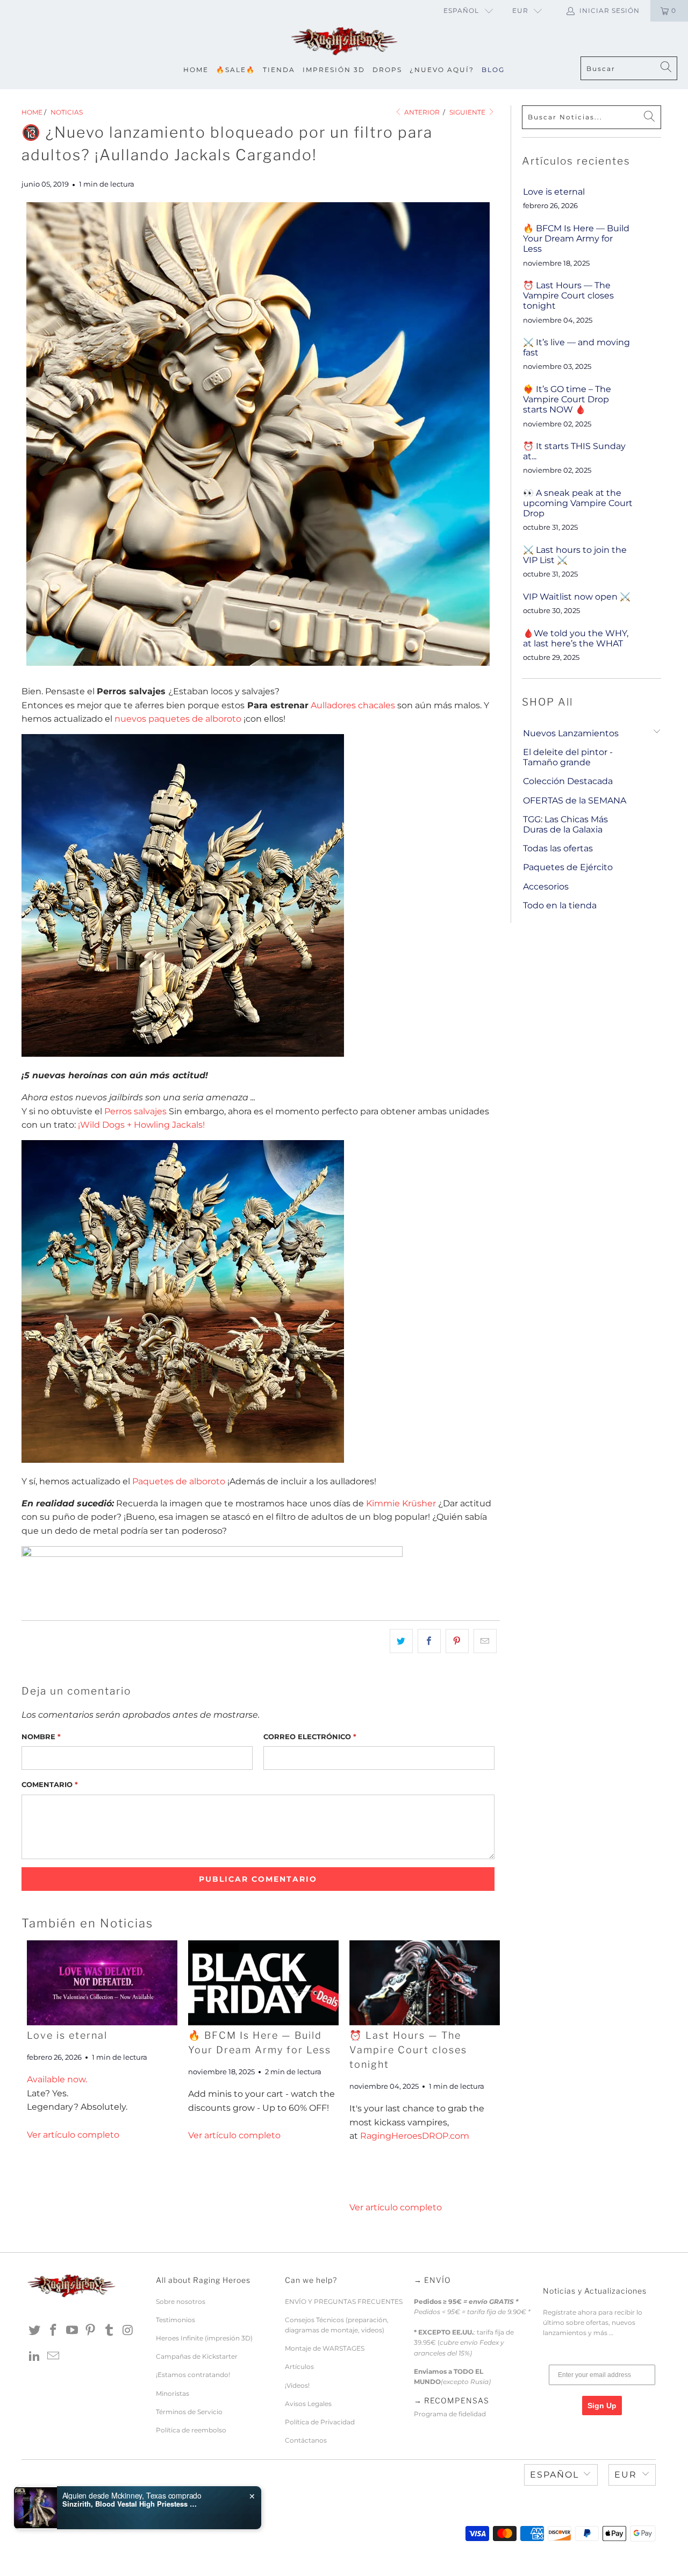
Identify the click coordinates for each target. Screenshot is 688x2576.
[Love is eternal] (102, 1983)
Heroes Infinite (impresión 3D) (204, 2338)
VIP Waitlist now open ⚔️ (577, 597)
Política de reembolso (191, 2430)
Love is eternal (67, 2035)
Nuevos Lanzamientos (571, 733)
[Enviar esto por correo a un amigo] (485, 1641)
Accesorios (546, 887)
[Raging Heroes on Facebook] (54, 2331)
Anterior (421, 112)
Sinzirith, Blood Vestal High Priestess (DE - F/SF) (130, 2504)
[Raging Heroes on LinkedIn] (35, 2357)
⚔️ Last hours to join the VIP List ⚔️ (575, 555)
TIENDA (279, 70)
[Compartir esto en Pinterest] (457, 1641)
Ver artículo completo (73, 2135)
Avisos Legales (308, 2404)
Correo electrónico (310, 1737)
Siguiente (468, 112)
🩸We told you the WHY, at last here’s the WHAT (576, 638)
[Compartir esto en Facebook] (429, 1641)
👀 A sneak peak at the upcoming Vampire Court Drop (578, 503)
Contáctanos (306, 2440)
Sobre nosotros (181, 2301)
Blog (493, 70)
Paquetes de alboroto (179, 1481)
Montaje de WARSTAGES (325, 2348)
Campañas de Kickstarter (197, 2356)
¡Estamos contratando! (193, 2375)
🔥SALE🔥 (236, 70)
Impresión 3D (334, 70)
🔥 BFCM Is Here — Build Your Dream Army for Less (576, 239)
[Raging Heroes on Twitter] (35, 2331)
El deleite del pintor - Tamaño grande (568, 757)
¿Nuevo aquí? (442, 70)
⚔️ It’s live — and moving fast (576, 347)
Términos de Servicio (189, 2412)
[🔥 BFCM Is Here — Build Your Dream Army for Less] (263, 1983)
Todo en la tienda (560, 905)
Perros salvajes (135, 1111)
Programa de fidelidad (450, 2414)
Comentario (50, 1784)
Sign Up (602, 2406)
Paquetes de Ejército (568, 867)
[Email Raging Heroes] (54, 2357)
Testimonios (175, 2320)
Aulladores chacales (353, 705)
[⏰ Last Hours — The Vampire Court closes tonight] (425, 1983)
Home (196, 70)
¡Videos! (297, 2385)
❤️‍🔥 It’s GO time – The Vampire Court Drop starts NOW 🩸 (567, 399)
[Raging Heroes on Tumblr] (110, 2331)
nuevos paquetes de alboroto (178, 719)
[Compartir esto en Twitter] (401, 1641)
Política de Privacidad (320, 2422)
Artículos (299, 2367)
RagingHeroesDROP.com (415, 2136)
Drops (387, 70)
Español (461, 10)
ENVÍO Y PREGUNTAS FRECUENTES (344, 2301)
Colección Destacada (568, 781)
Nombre (41, 1737)
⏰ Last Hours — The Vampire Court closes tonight (408, 2050)
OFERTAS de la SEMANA (575, 800)
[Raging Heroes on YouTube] (72, 2331)
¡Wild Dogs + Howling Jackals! (141, 1125)
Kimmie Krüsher (401, 1503)
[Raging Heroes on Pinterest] (91, 2331)
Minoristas (173, 2393)
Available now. (57, 2079)
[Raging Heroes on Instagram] (128, 2331)
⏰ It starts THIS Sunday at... (574, 451)
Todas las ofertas (558, 848)
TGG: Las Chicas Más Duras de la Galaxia (565, 824)
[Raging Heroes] (344, 42)
